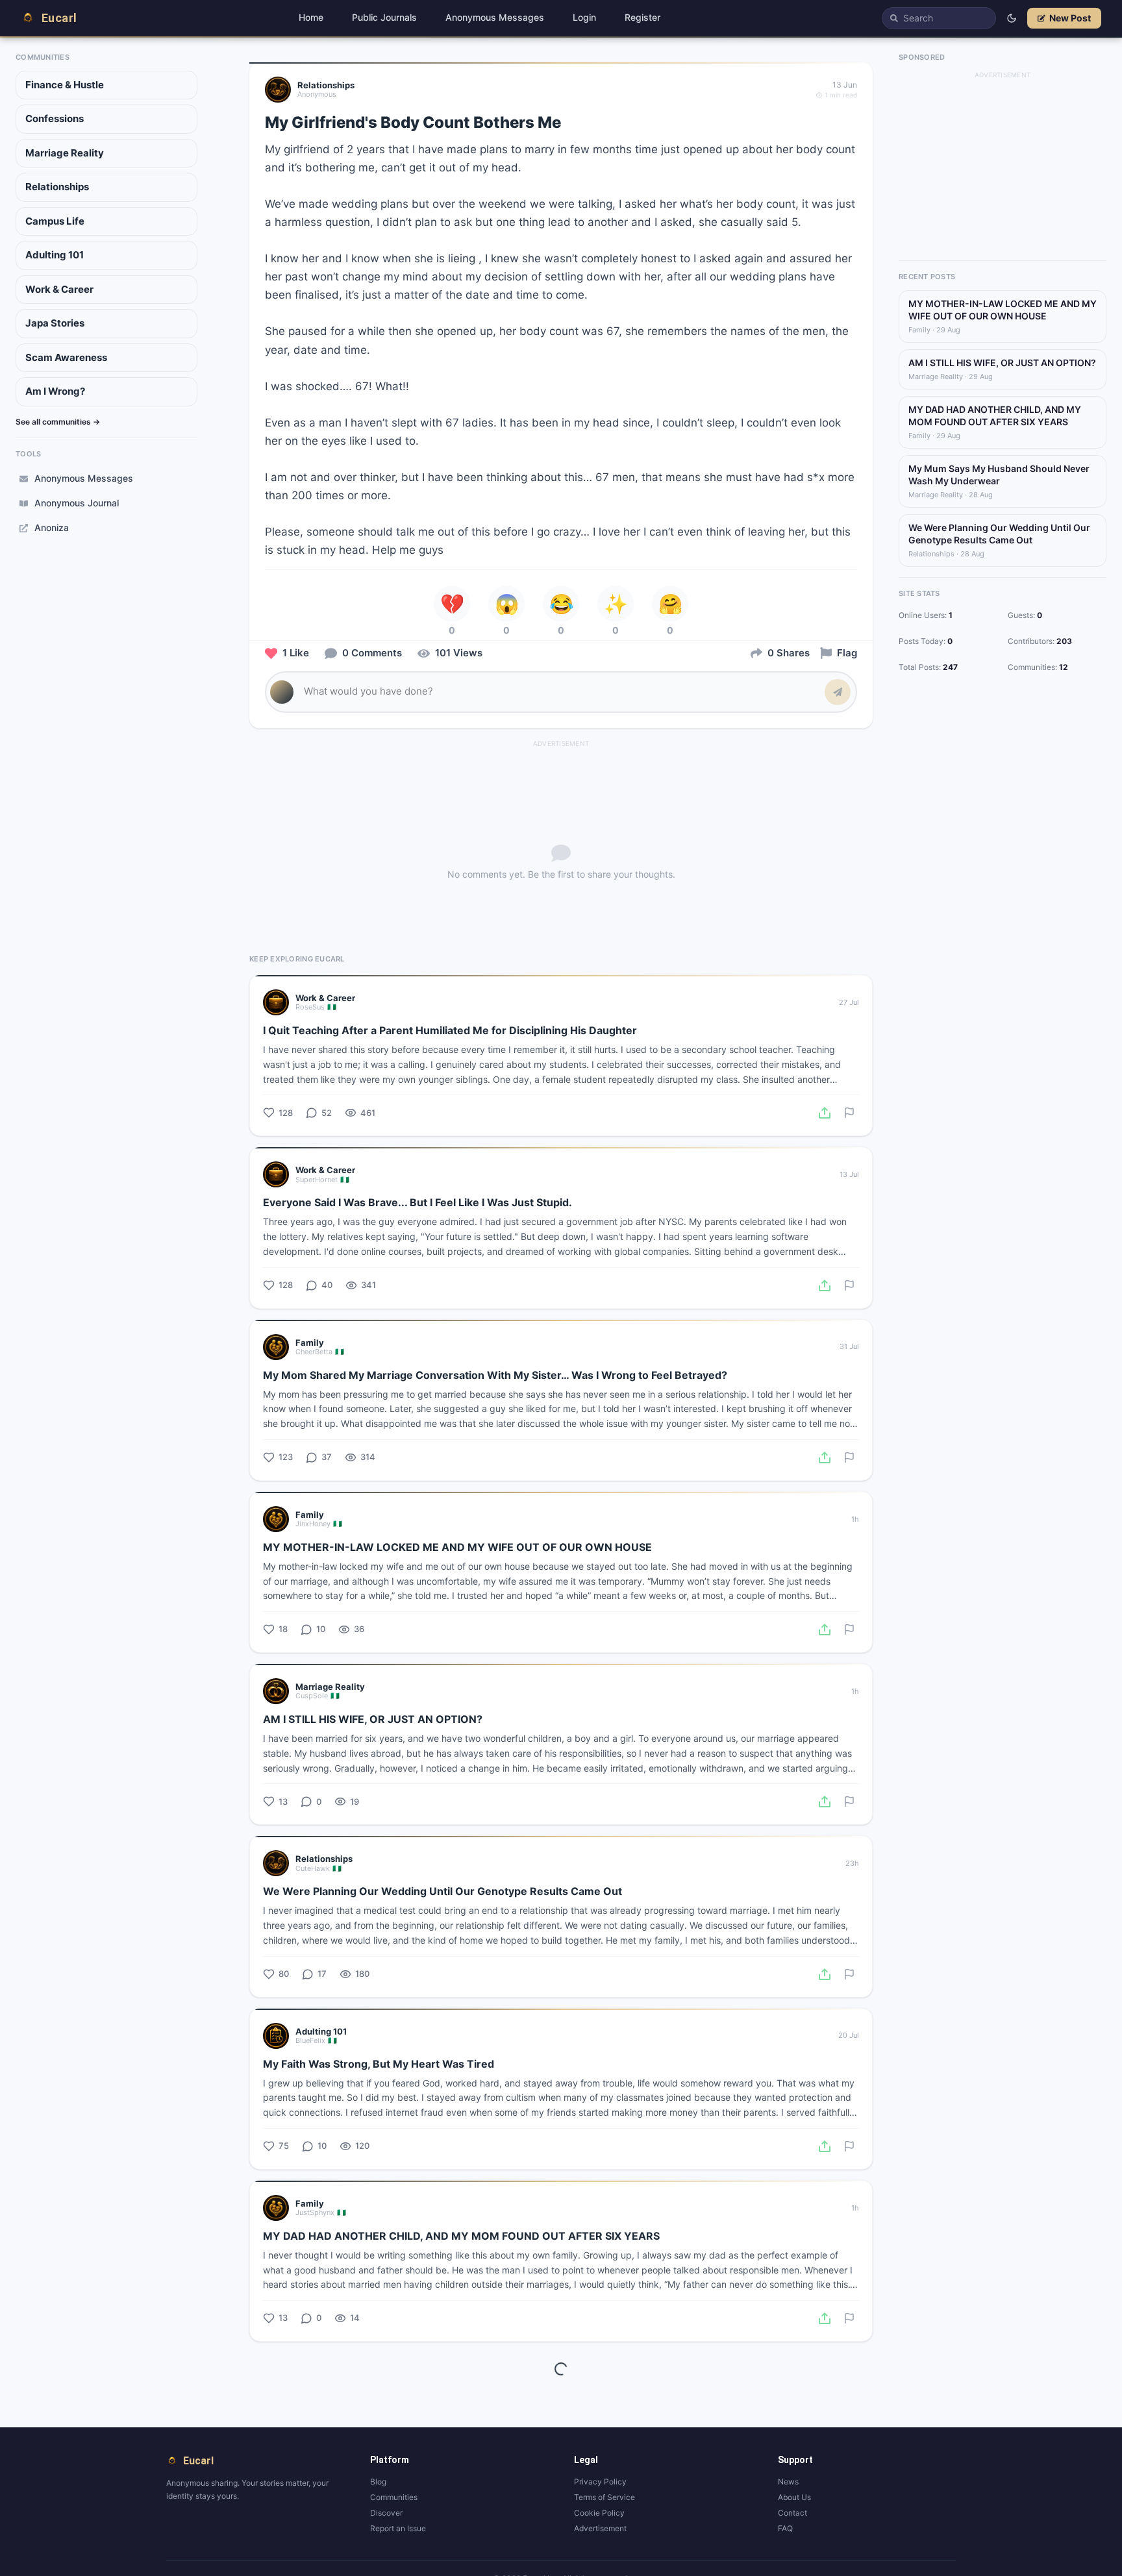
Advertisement (600, 2528)
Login (584, 17)
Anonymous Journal (77, 503)
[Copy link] (825, 1113)
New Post (1070, 18)
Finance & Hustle (65, 85)
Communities (394, 2497)
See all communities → (58, 422)
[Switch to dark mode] (1012, 18)
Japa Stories (55, 323)
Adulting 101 (55, 255)
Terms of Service (605, 2497)
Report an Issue (398, 2528)
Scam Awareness (66, 357)
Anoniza (52, 527)
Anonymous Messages (495, 17)
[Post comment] (838, 692)
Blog (378, 2482)
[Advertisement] (561, 769)
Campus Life (55, 221)
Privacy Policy (600, 2482)
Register (642, 17)
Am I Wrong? (55, 391)
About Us (794, 2497)
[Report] (849, 1113)
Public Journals (384, 17)
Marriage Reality (65, 153)
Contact (792, 2513)
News (788, 2482)
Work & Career (59, 289)
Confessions (55, 118)
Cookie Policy (599, 2513)
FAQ (785, 2528)
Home (311, 17)
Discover (386, 2513)
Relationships (57, 187)
